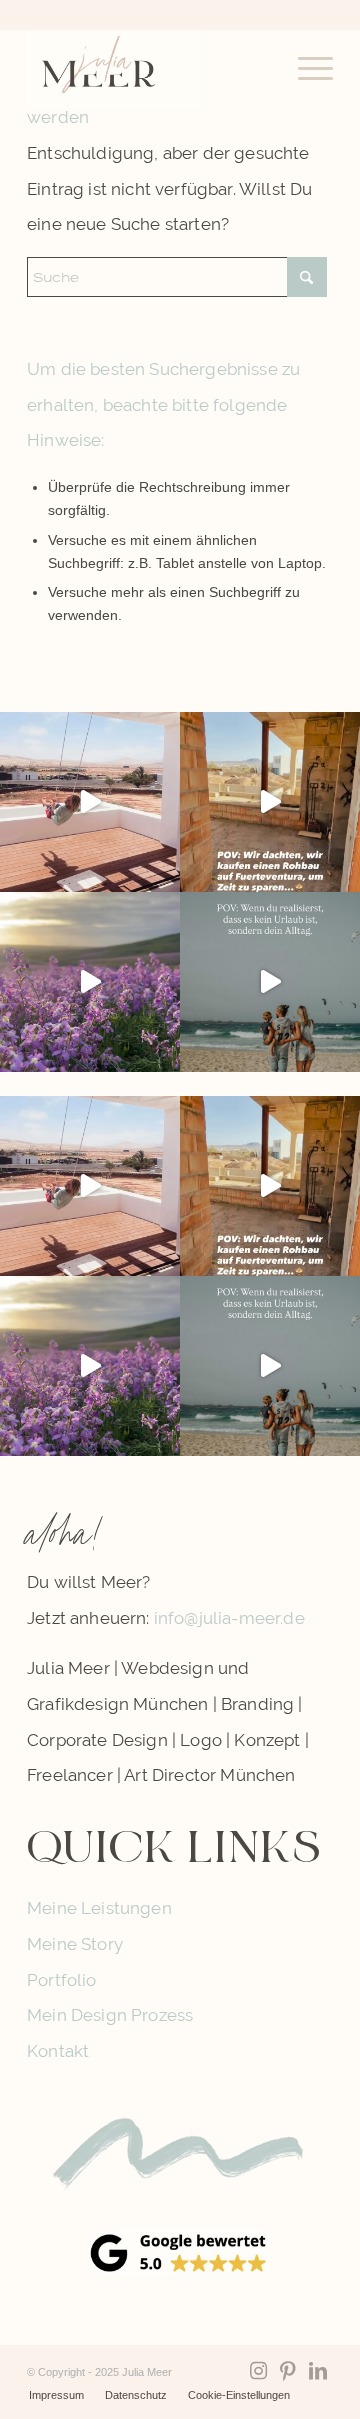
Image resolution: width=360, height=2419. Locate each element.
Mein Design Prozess (110, 2015)
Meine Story (75, 1944)
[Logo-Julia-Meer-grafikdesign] (149, 69)
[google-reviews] (180, 2252)
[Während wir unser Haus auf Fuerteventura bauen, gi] (90, 802)
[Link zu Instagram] (258, 2371)
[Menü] (305, 69)
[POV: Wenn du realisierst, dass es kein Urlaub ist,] (270, 982)
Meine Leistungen (99, 1908)
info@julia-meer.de (229, 1618)
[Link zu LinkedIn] (318, 2371)
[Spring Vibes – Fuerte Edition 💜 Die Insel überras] (90, 982)
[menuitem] (305, 69)
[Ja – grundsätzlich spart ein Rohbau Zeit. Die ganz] (270, 802)
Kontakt (58, 2051)
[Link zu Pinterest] (288, 2371)
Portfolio (62, 1980)
